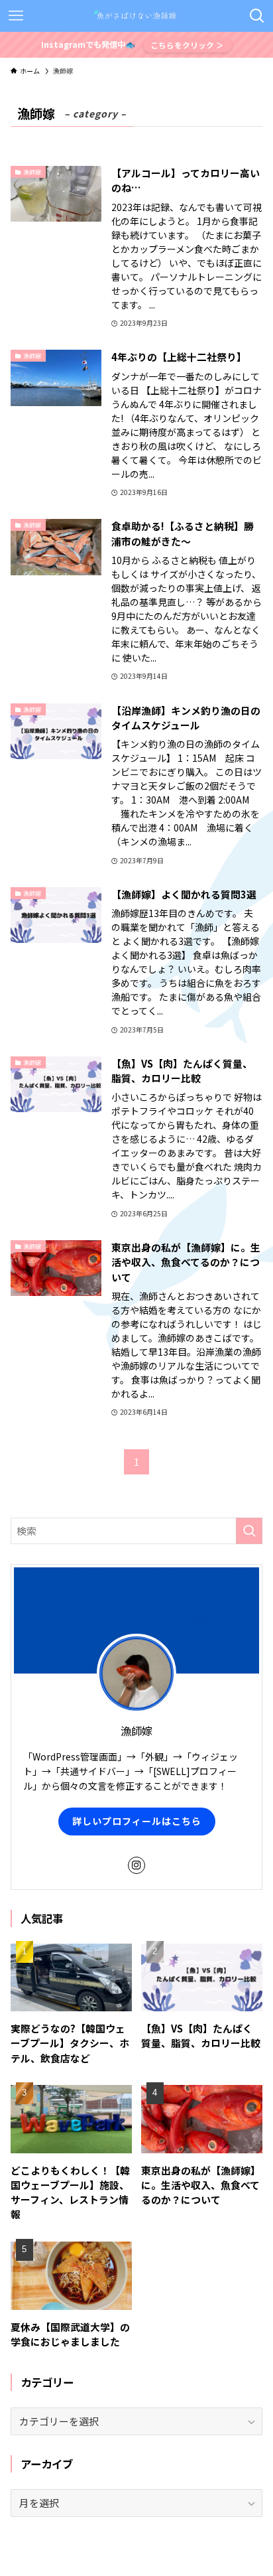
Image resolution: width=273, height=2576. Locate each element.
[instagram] (136, 1865)
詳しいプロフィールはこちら (137, 1821)
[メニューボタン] (16, 16)
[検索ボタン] (257, 16)
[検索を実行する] (249, 1531)
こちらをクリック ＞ (187, 45)
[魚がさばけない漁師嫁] (136, 16)
